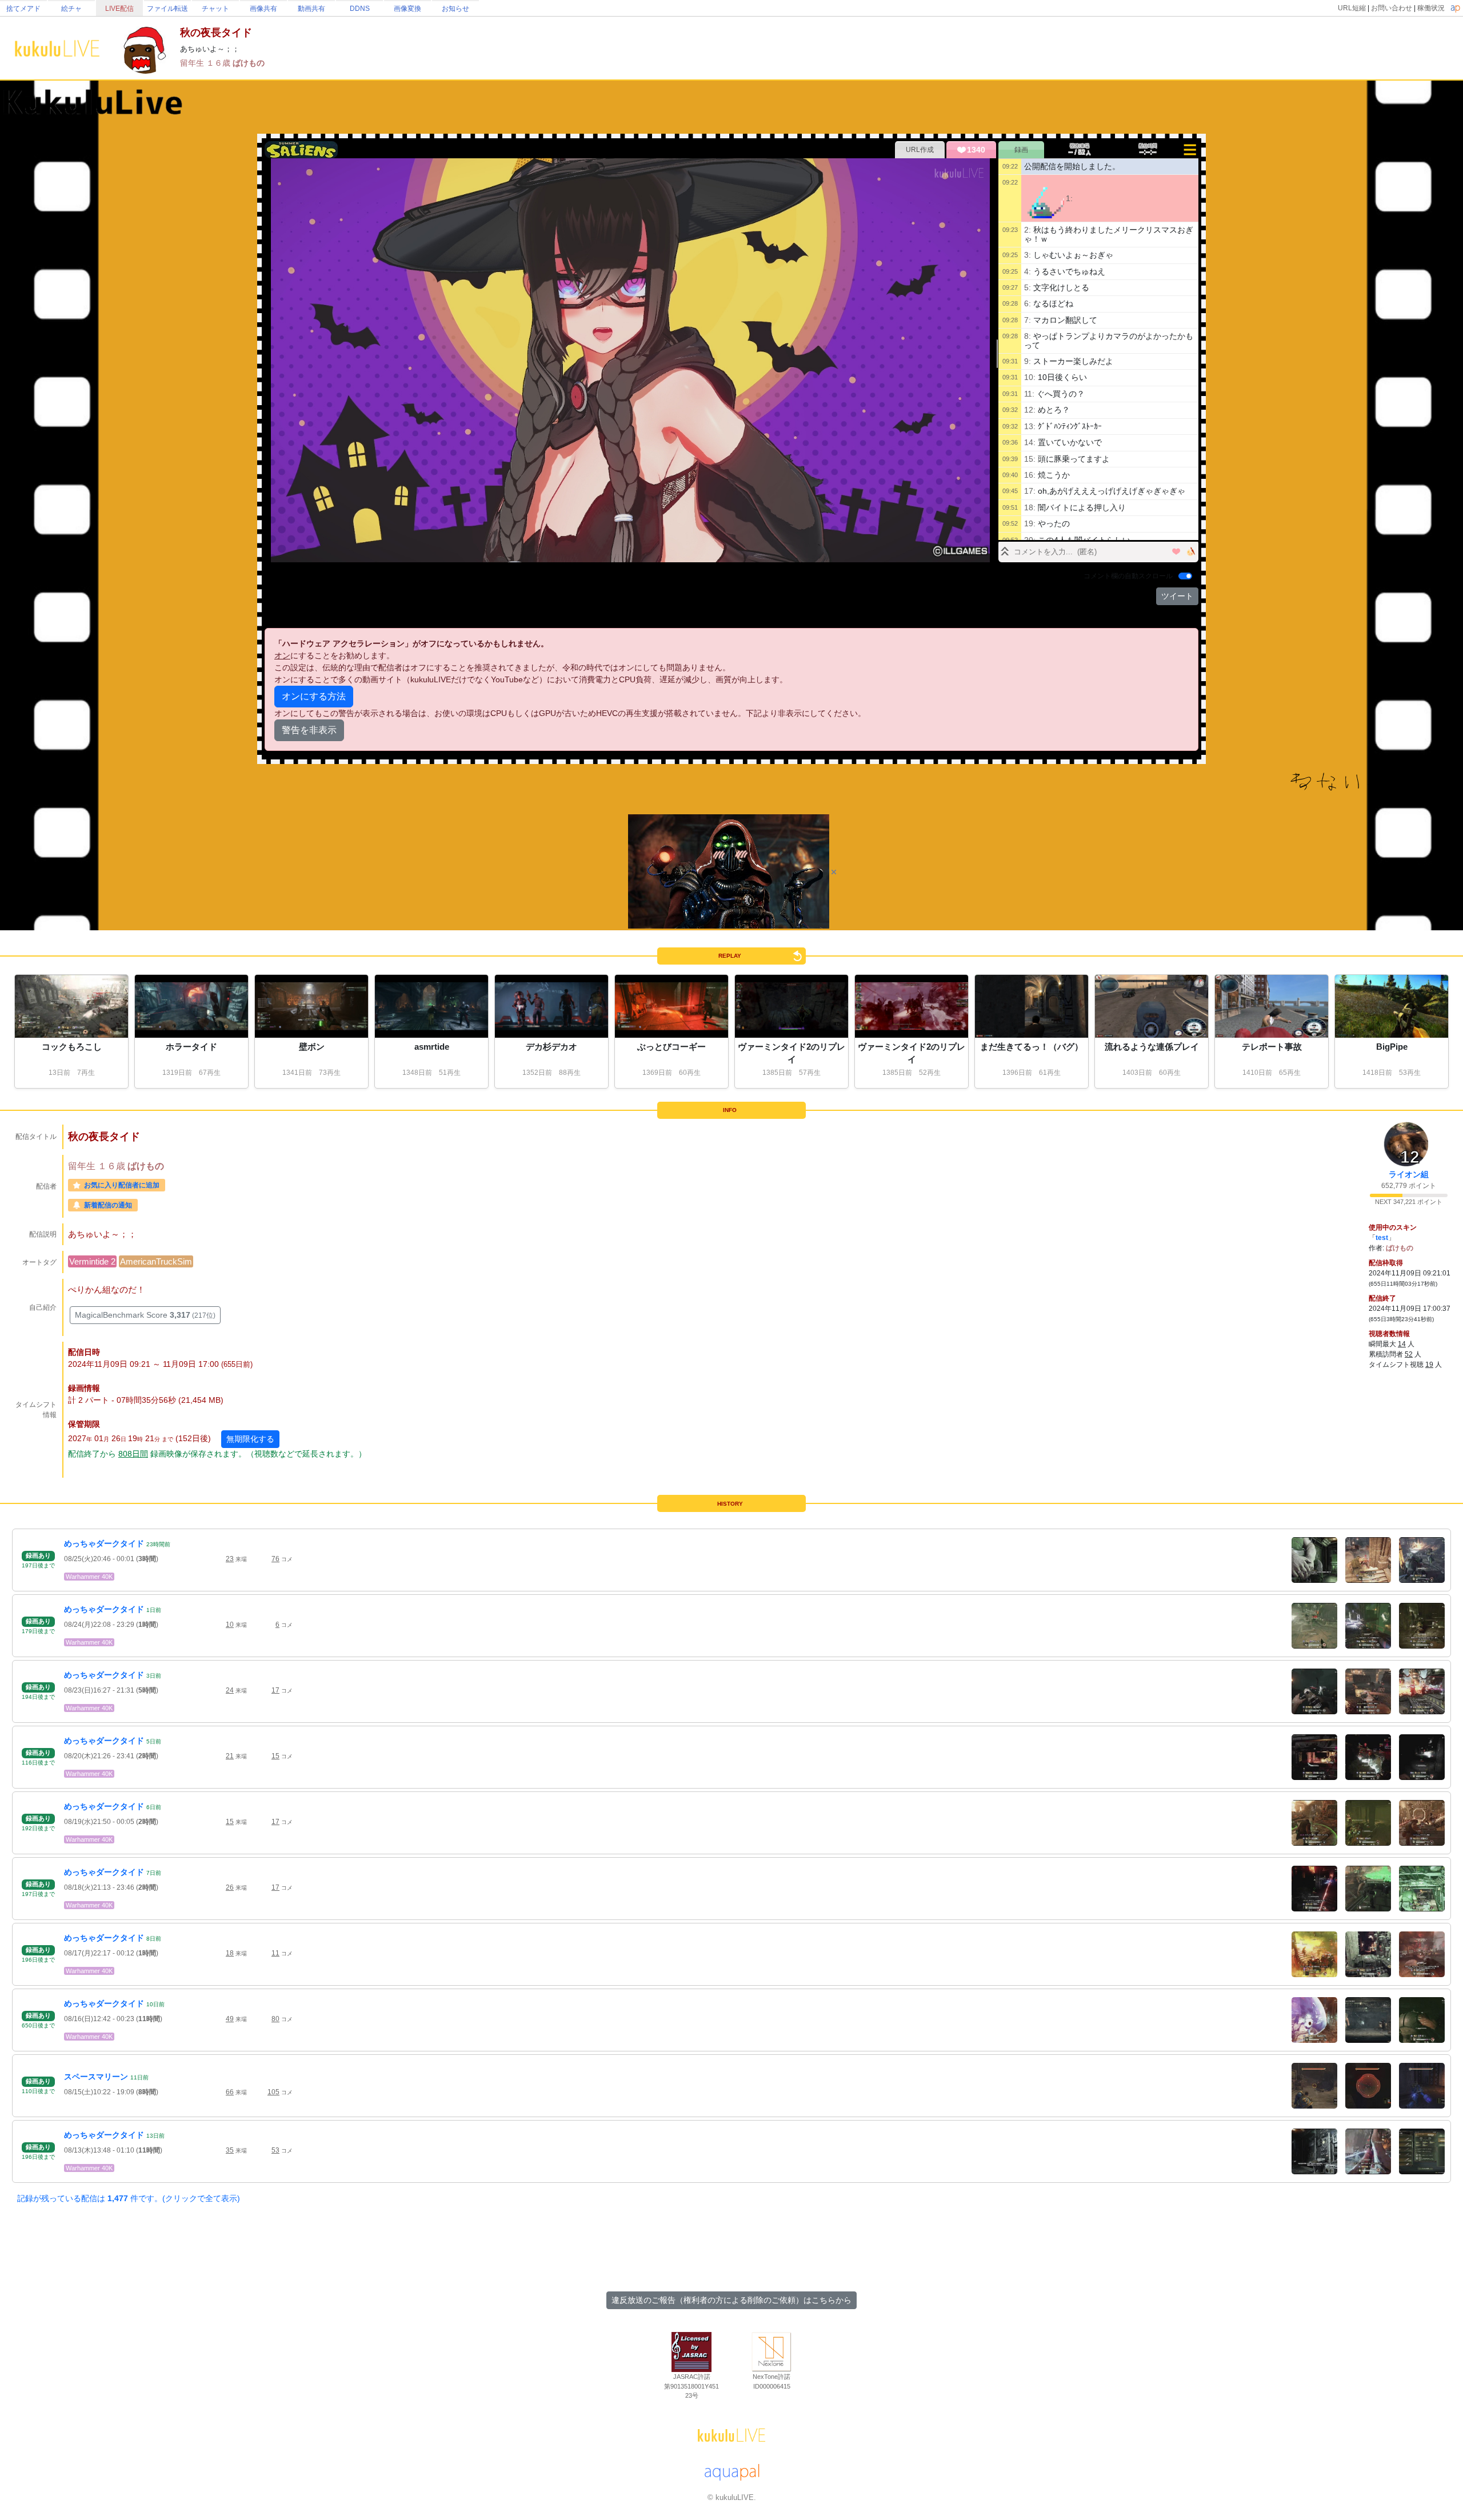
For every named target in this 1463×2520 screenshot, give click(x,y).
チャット (215, 9)
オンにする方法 (314, 696)
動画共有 (311, 9)
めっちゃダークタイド (104, 1543)
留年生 (193, 63)
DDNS (360, 9)
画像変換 (407, 9)
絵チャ (71, 9)
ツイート (1177, 596)
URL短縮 (1352, 8)
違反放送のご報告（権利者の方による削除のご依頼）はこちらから (731, 2300)
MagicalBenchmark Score (145, 1315)
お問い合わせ (1392, 8)
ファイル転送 (167, 9)
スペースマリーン (96, 2077)
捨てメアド (23, 9)
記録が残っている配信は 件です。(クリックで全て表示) (129, 2198)
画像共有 (263, 9)
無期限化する (250, 1439)
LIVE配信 (119, 9)
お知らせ (455, 9)
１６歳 (219, 63)
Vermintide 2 (92, 1261)
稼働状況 (1431, 8)
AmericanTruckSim (156, 1261)
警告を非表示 (309, 730)
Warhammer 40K (89, 1577)
